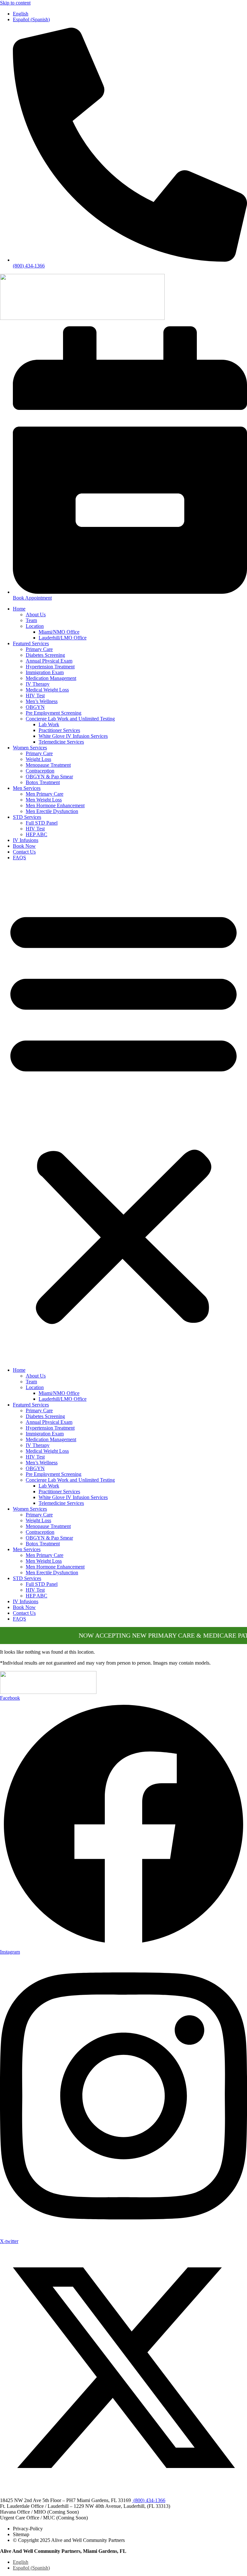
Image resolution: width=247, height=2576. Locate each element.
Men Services (27, 788)
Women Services (30, 748)
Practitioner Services (59, 730)
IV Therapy (38, 684)
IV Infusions (26, 840)
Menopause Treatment (48, 765)
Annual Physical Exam (49, 661)
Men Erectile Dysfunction (52, 811)
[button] (123, 1114)
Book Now (24, 846)
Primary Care (39, 649)
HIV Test (35, 696)
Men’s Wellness (42, 701)
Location (35, 626)
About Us (36, 615)
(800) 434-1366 (149, 2500)
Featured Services (31, 643)
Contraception (40, 771)
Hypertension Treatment (50, 667)
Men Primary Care (45, 794)
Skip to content (15, 3)
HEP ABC (37, 834)
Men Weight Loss (44, 800)
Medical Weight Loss (47, 690)
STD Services (27, 817)
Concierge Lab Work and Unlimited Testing (70, 719)
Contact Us (24, 852)
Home (19, 609)
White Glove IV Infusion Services (73, 736)
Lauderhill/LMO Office (63, 638)
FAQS (19, 858)
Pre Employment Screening (54, 713)
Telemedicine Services (61, 742)
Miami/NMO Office (59, 632)
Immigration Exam (45, 672)
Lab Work (49, 724)
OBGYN (35, 707)
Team (31, 620)
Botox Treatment (43, 782)
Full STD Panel (42, 823)
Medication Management (51, 678)
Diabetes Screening (45, 655)
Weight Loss (38, 759)
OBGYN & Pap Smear (49, 777)
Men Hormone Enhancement (55, 805)
